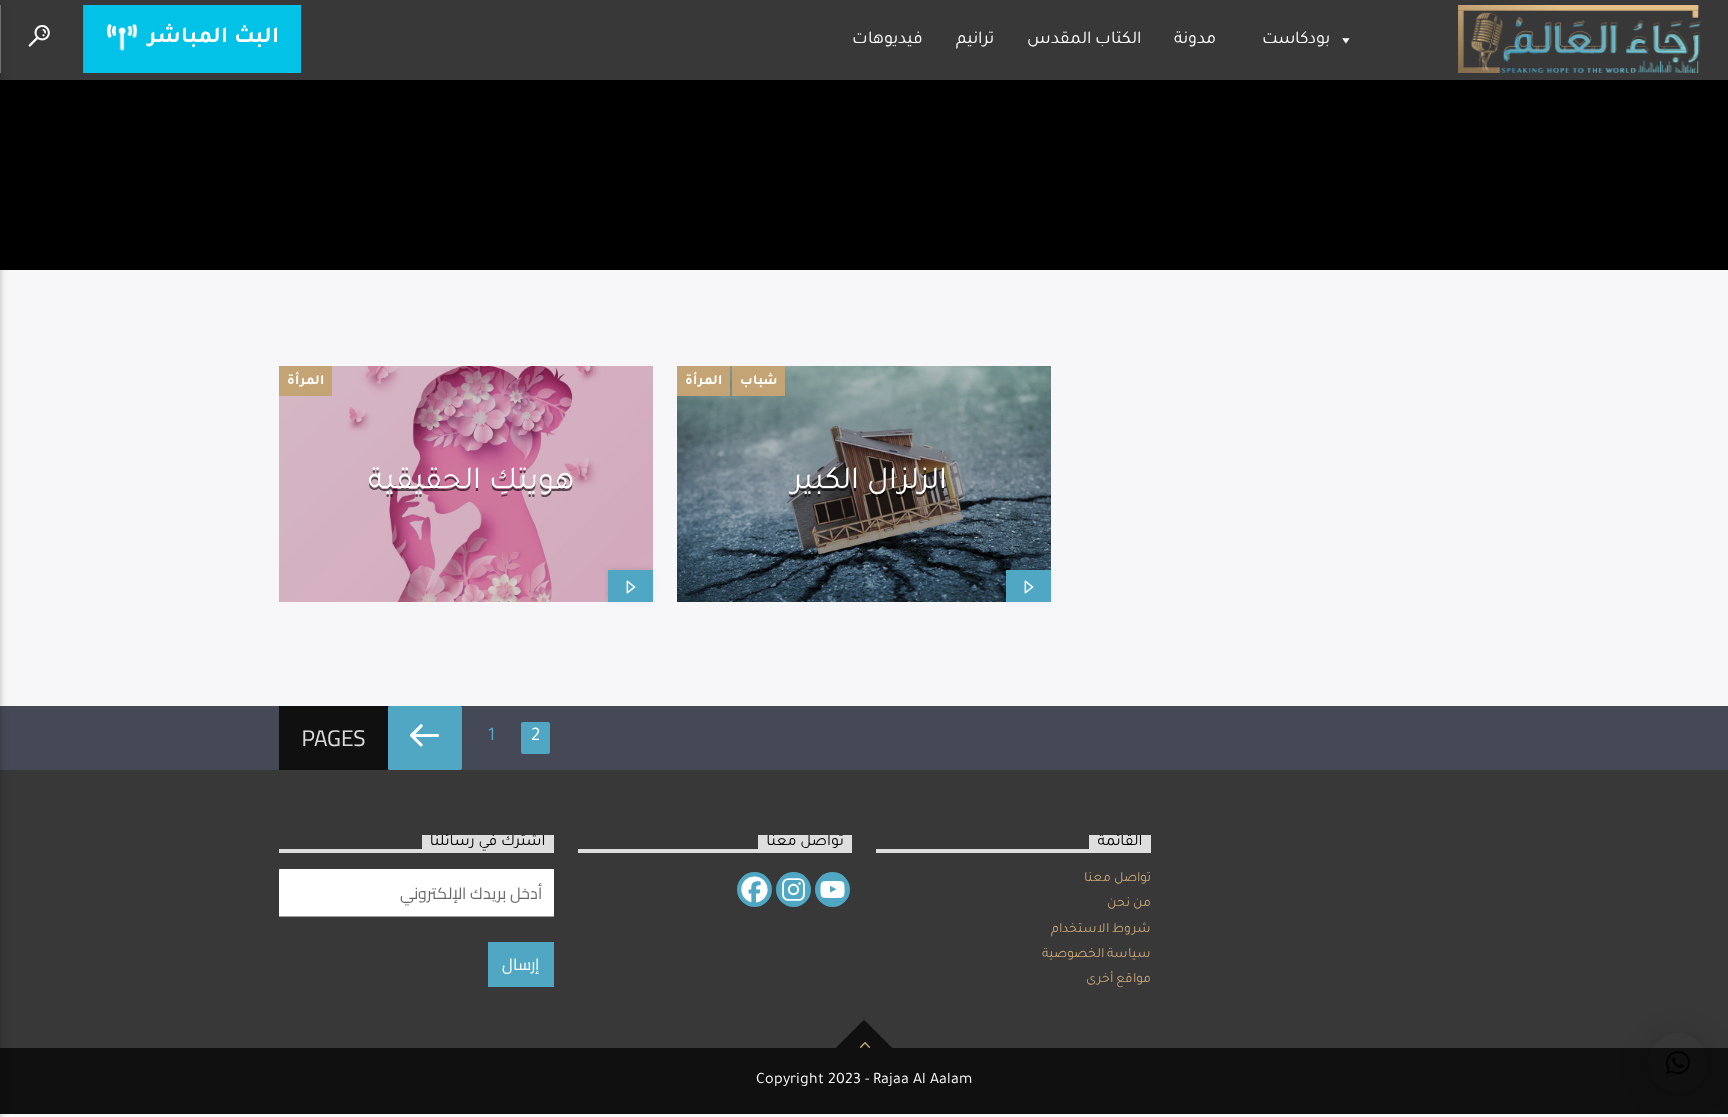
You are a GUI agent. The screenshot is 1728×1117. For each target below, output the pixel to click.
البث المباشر (210, 38)
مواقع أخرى (1118, 980)
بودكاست (1296, 40)
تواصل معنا (1117, 879)
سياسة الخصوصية (1096, 955)
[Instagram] (793, 889)
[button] (1678, 1063)
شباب (758, 382)
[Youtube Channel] (832, 889)
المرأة (305, 382)
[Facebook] (754, 889)
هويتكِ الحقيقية (471, 483)
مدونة (1195, 40)
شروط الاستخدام (1101, 930)
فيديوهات (887, 40)
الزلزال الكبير (869, 483)
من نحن (1129, 904)
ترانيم (975, 40)
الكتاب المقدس (1084, 40)
